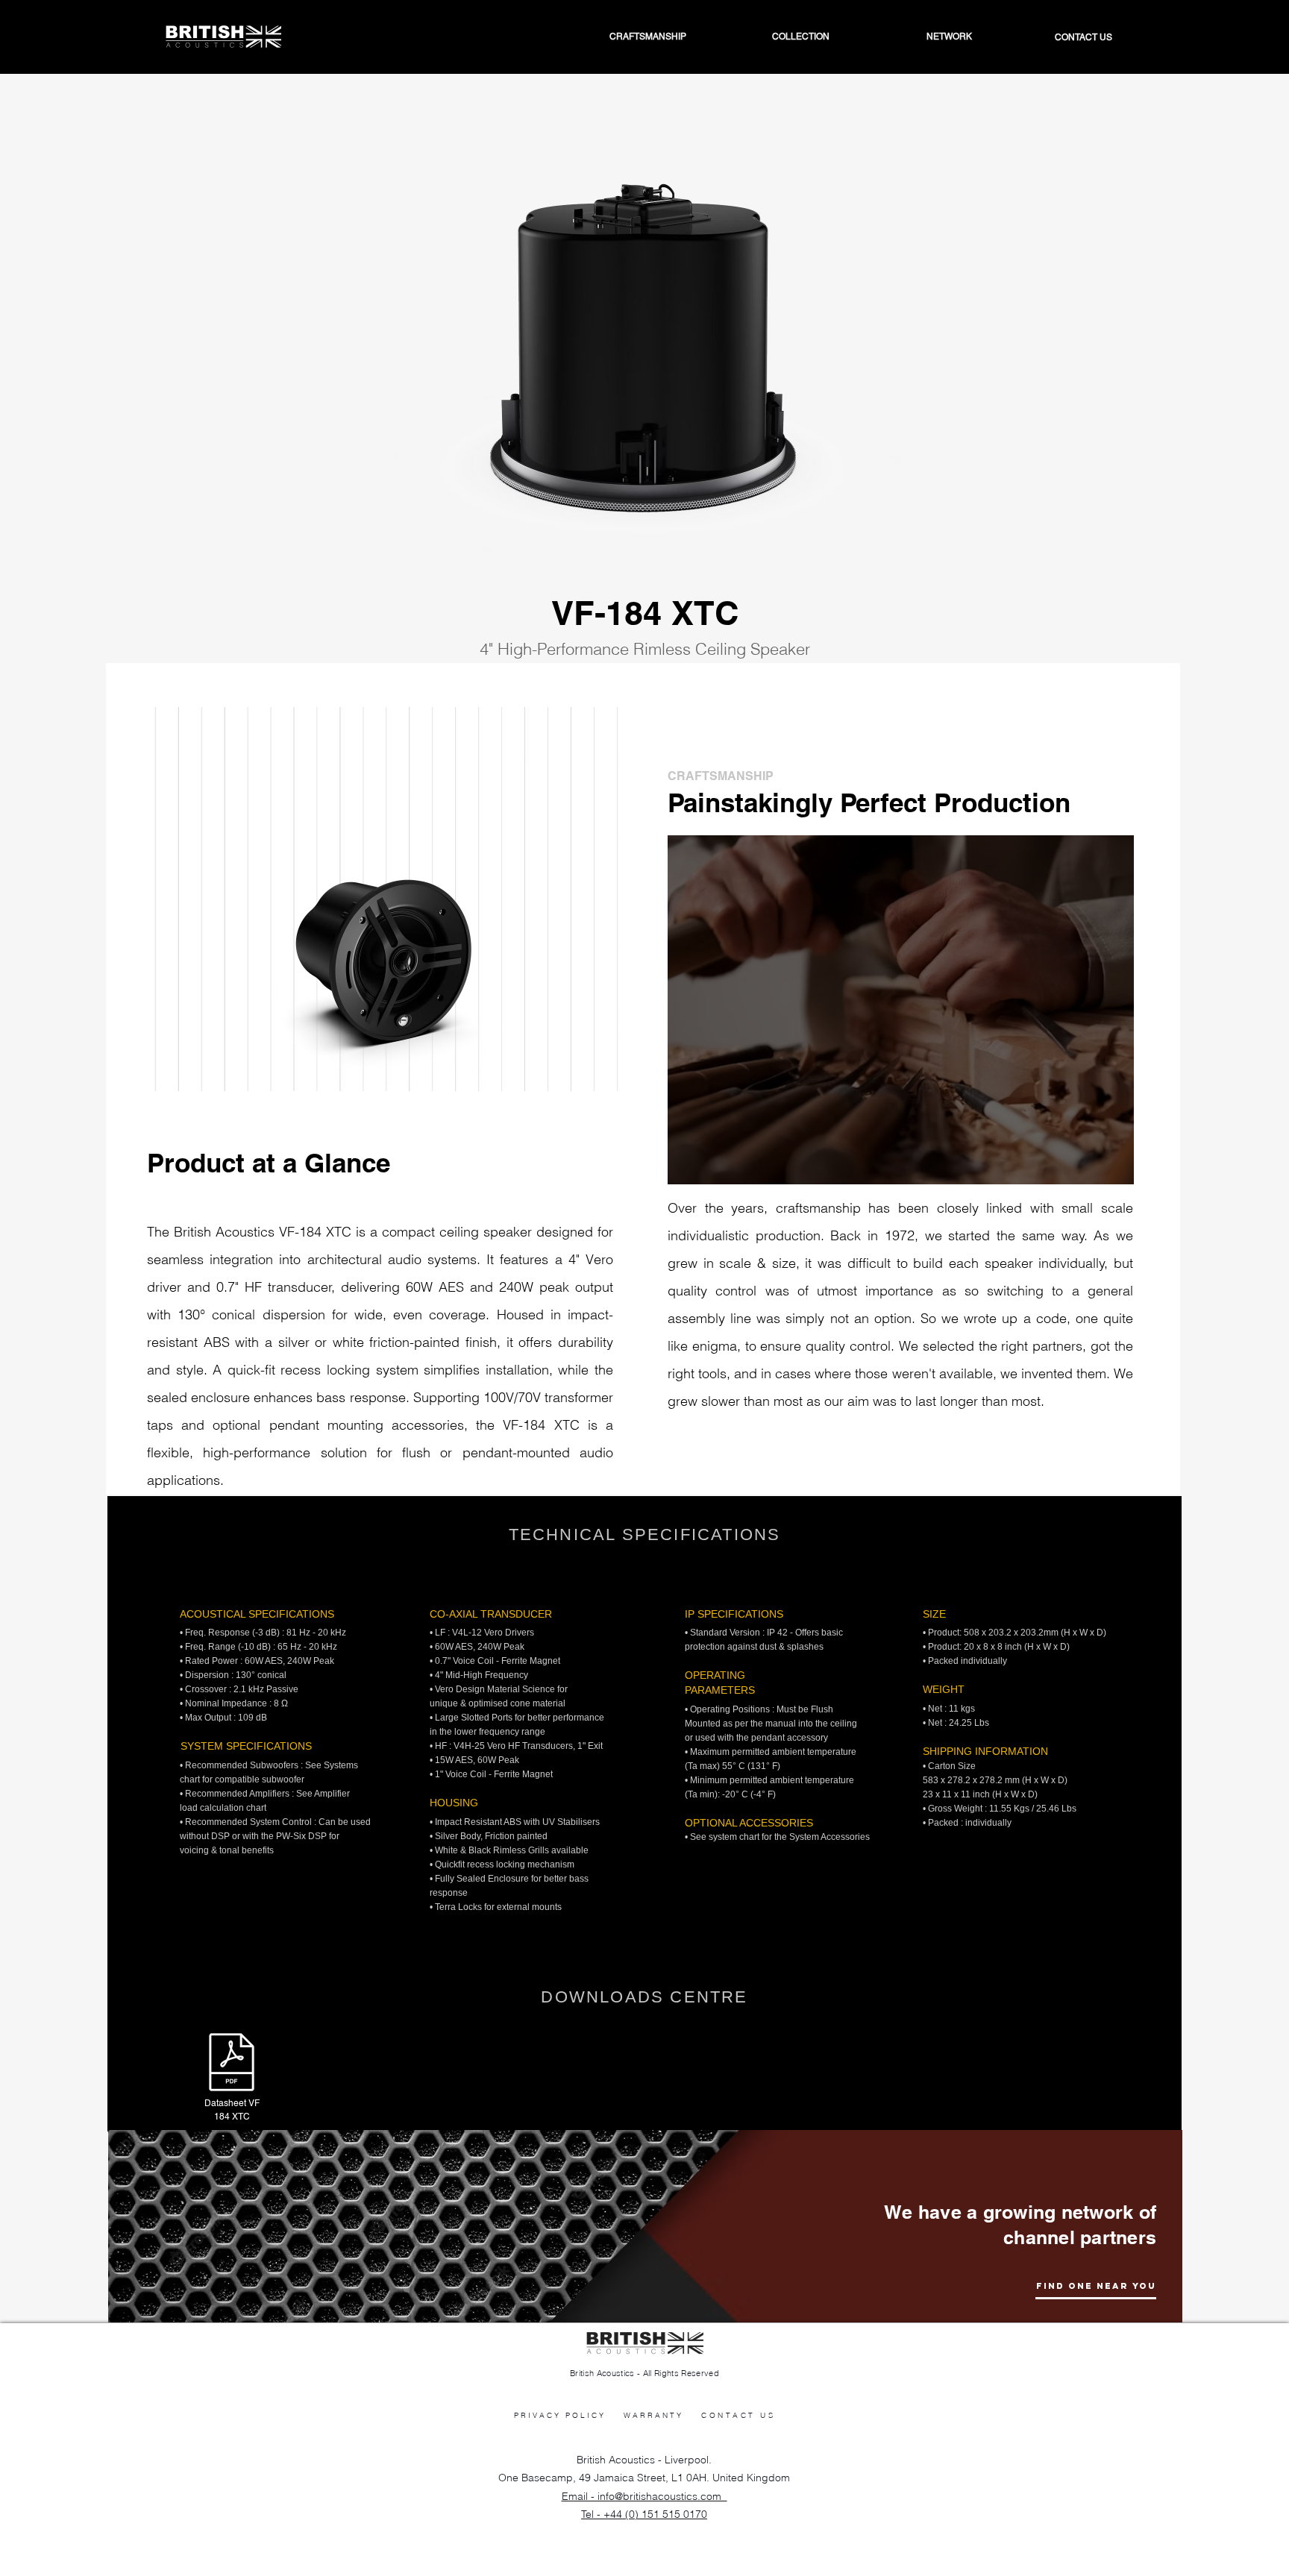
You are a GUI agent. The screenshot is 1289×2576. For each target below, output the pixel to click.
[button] (912, 37)
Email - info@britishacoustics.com (644, 2496)
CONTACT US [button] (738, 2415)
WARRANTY (653, 2415)
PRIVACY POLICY (560, 2415)
